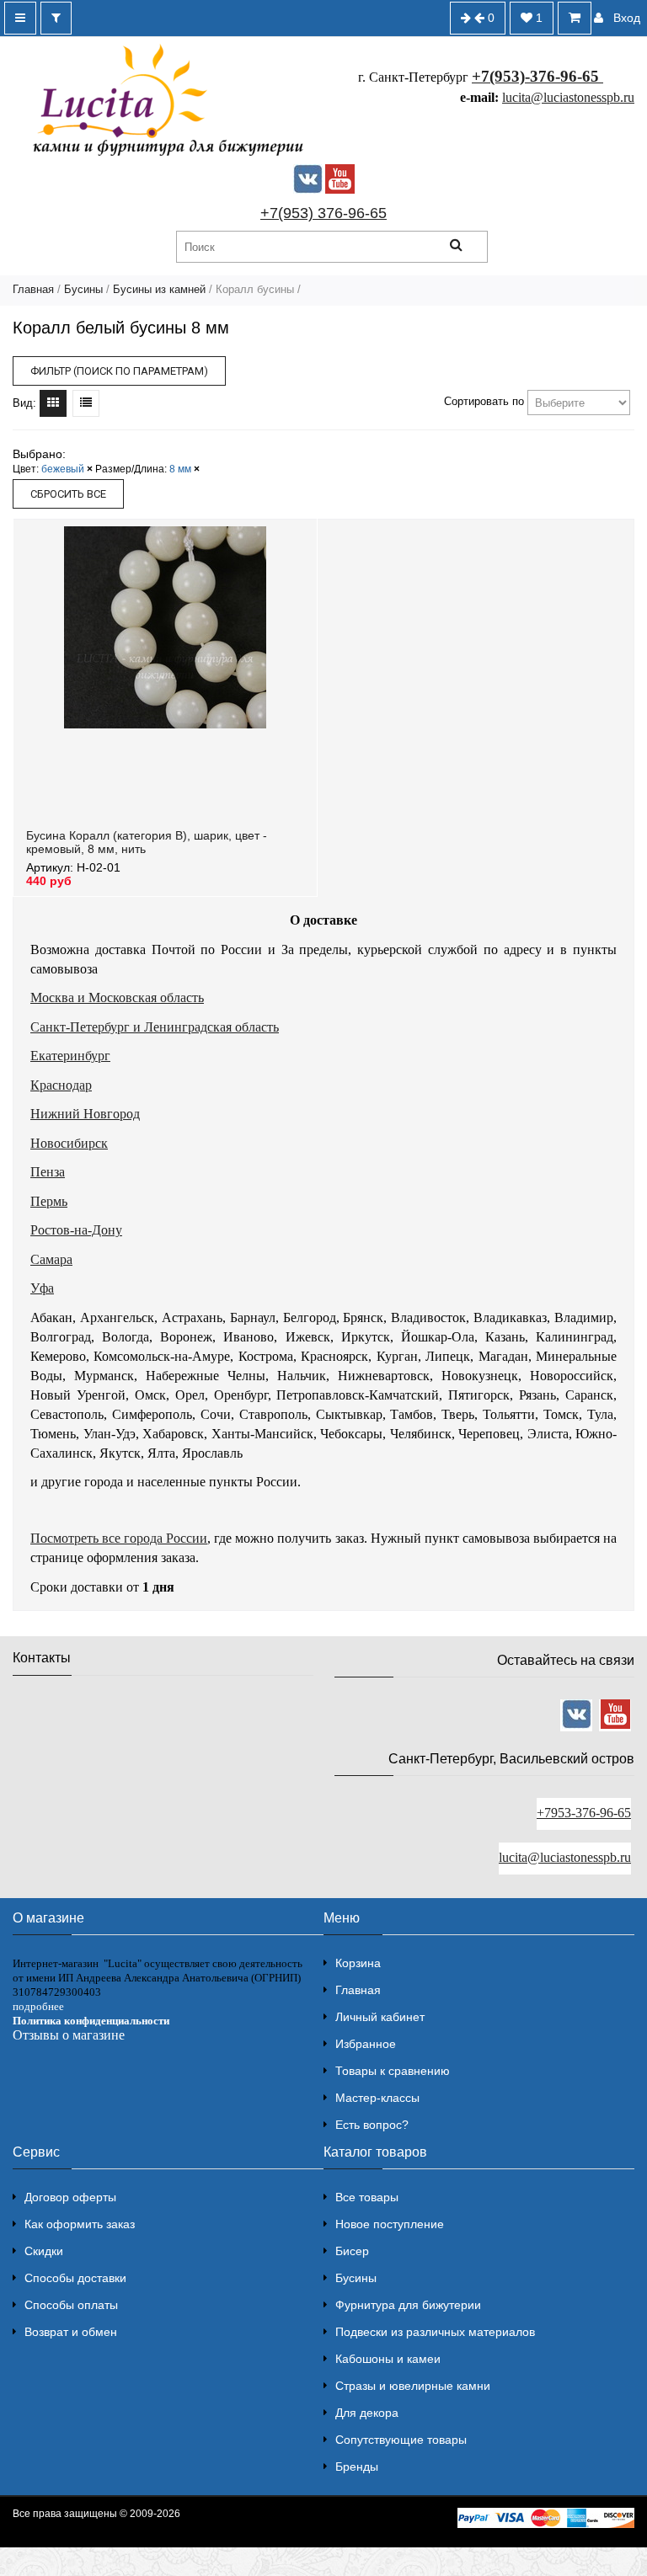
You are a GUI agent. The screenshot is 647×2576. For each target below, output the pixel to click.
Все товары (367, 2197)
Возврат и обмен (71, 2332)
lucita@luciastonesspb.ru (568, 97)
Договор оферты (70, 2197)
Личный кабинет (380, 2017)
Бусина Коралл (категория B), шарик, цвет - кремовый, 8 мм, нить (147, 842)
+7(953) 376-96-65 (323, 213)
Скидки (44, 2251)
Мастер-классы (377, 2098)
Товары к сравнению (393, 2071)
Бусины (83, 289)
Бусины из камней (159, 289)
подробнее (38, 2006)
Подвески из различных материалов (435, 2332)
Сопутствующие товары (401, 2440)
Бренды (357, 2467)
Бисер (352, 2251)
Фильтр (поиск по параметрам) (119, 371)
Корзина (358, 1963)
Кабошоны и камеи (388, 2359)
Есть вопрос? (372, 2125)
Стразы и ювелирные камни (413, 2386)
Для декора (367, 2413)
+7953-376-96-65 (584, 1813)
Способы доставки (75, 2278)
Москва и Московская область (117, 997)
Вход (627, 18)
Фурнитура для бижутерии (408, 2305)
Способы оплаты (71, 2305)
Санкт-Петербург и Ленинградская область (155, 1027)
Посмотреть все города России (119, 1538)
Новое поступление (390, 2224)
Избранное (366, 2044)
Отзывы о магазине (69, 2035)
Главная (33, 289)
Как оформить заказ (80, 2224)
